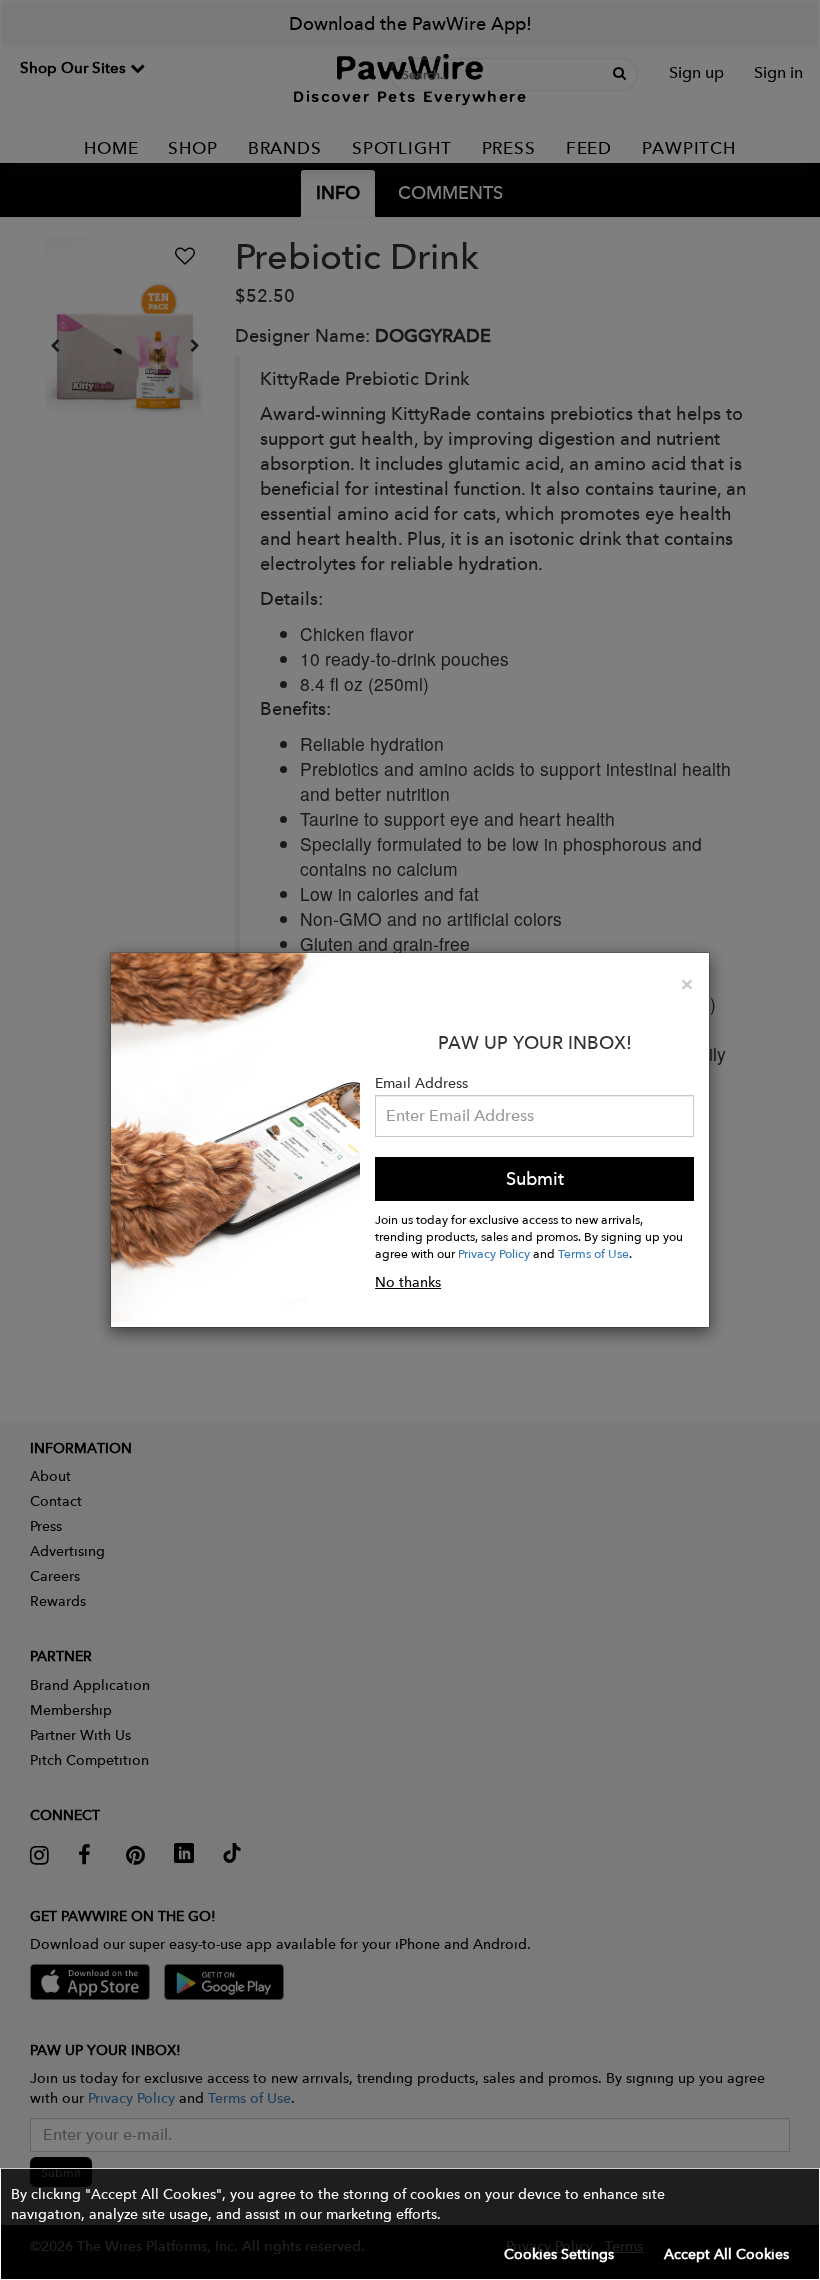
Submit (535, 1178)
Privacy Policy (494, 1253)
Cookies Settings (559, 2254)
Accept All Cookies (726, 2254)
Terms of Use (593, 1253)
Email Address (421, 1083)
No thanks (408, 1282)
